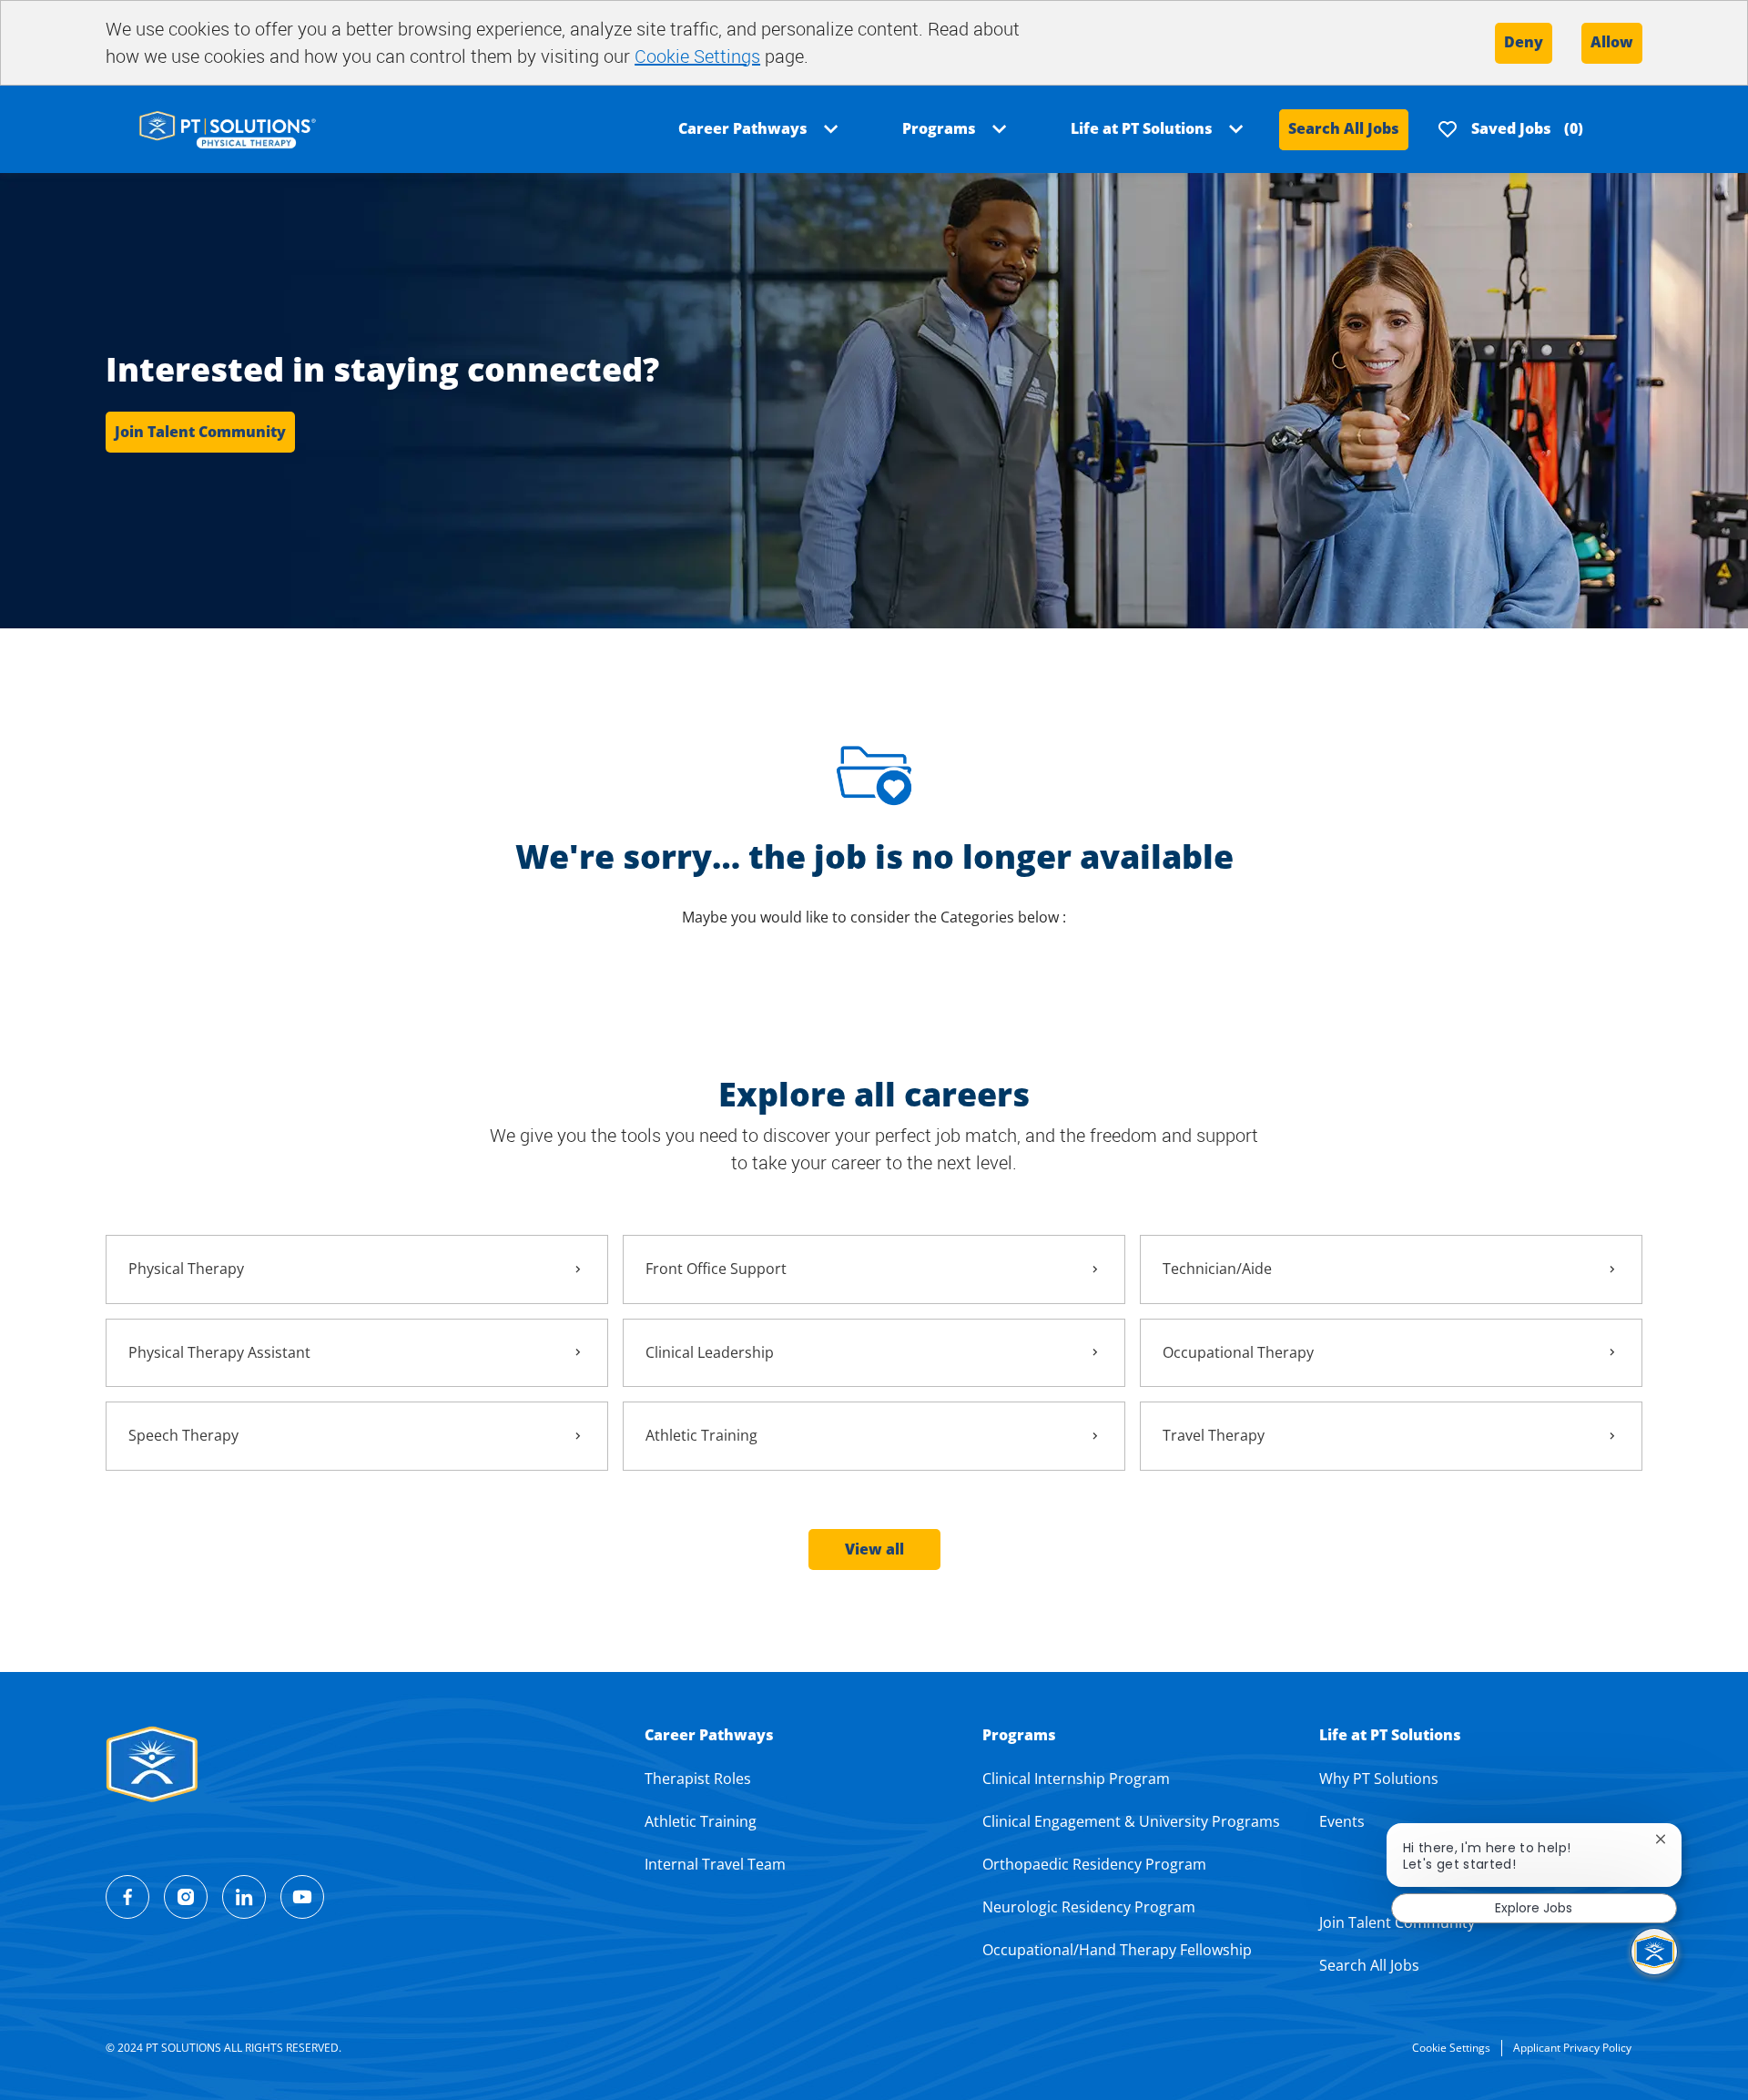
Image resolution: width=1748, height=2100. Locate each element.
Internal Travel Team (715, 1864)
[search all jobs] (228, 128)
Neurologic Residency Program (1089, 1907)
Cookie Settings (697, 56)
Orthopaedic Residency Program (1094, 1864)
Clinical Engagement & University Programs (1131, 1821)
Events (1342, 1821)
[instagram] (186, 1897)
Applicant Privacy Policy (1572, 2048)
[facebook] (127, 1897)
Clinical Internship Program (1076, 1779)
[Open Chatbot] (1654, 1952)
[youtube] (302, 1897)
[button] (874, 1550)
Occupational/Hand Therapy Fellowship (1117, 1950)
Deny (1524, 42)
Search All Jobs (1344, 128)
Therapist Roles (698, 1779)
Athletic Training (701, 1821)
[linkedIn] (244, 1897)
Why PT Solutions (1379, 1779)
